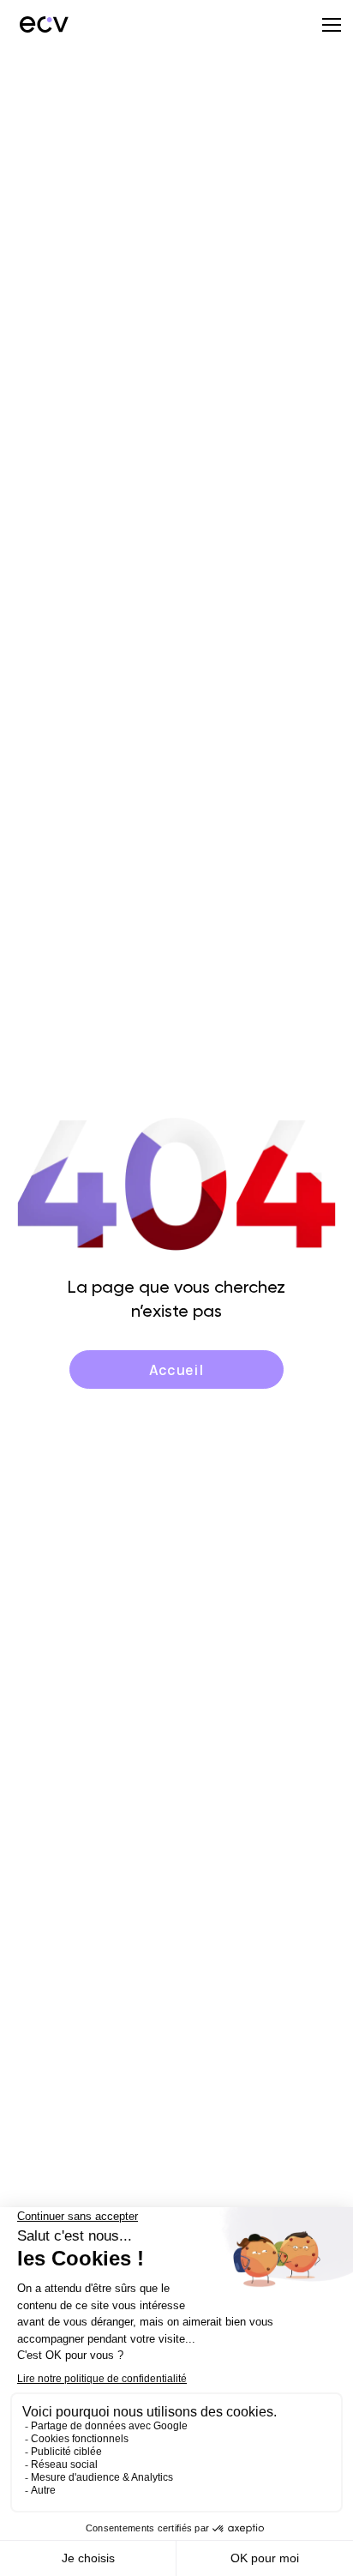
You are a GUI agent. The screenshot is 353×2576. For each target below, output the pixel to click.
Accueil (176, 1370)
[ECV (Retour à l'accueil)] (43, 24)
